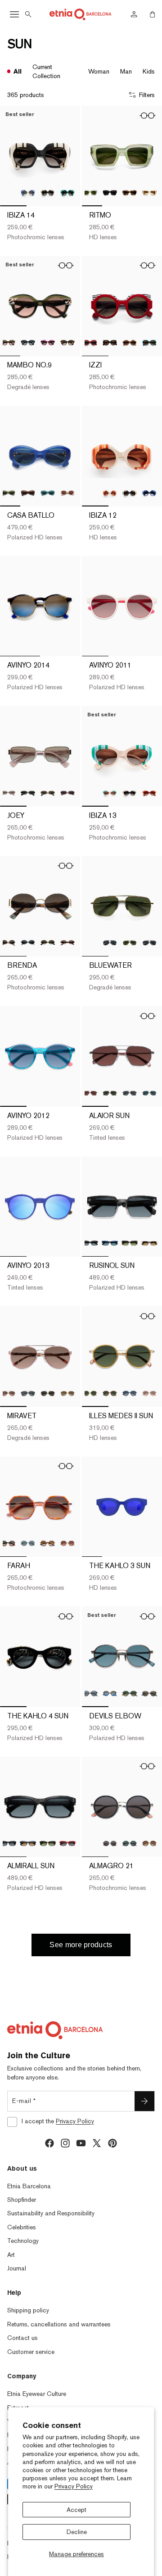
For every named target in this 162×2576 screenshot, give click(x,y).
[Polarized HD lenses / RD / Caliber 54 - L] (67, 1843)
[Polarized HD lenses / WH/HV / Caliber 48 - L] (149, 193)
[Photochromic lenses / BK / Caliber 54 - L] (48, 193)
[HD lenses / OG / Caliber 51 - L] (67, 1543)
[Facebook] (49, 2143)
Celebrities (22, 2227)
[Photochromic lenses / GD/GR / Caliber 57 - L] (48, 1393)
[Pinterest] (112, 2143)
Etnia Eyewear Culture (37, 2394)
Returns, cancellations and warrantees (59, 2324)
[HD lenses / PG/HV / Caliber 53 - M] (67, 943)
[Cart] (153, 14)
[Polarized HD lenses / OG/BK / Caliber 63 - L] (149, 943)
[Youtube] (81, 2143)
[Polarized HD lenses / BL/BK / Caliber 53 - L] (110, 1243)
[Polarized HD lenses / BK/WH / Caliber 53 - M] (28, 943)
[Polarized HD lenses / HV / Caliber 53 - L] (130, 1243)
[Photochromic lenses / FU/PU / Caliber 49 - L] (48, 343)
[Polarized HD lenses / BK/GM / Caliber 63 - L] (110, 943)
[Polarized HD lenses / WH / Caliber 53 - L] (149, 1243)
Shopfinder (22, 2200)
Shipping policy (28, 2310)
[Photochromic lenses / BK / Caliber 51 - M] (110, 1843)
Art (11, 2255)
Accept (76, 2510)
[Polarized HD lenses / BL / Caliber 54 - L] (28, 1843)
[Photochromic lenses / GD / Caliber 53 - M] (48, 793)
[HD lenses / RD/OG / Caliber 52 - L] (149, 793)
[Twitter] (97, 2143)
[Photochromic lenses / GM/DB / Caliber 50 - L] (130, 1393)
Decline (77, 2532)
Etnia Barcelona (29, 2186)
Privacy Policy (74, 2486)
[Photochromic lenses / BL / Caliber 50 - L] (149, 493)
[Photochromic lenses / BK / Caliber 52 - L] (130, 793)
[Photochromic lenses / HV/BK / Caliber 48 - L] (130, 193)
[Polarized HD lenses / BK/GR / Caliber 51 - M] (130, 1843)
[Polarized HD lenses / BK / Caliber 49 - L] (28, 343)
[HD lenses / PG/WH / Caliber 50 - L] (149, 1393)
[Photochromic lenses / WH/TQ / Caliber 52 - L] (110, 793)
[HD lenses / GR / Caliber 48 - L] (90, 193)
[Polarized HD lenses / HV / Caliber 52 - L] (28, 493)
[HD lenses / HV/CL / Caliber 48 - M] (130, 343)
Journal (17, 2268)
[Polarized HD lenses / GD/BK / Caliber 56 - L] (130, 1093)
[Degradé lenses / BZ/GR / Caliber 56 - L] (110, 1093)
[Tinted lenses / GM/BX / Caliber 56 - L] (90, 1093)
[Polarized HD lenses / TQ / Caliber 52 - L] (48, 493)
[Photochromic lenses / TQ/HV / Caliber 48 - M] (149, 343)
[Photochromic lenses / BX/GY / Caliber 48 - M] (90, 343)
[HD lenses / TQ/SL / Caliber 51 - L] (149, 1694)
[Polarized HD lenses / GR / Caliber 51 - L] (28, 1543)
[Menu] (14, 14)
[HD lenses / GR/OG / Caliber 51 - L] (130, 1694)
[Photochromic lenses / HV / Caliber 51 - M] (149, 1843)
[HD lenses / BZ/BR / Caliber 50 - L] (110, 1393)
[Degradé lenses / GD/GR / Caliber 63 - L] (130, 943)
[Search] (28, 14)
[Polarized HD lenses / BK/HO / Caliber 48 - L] (110, 193)
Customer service (31, 2352)
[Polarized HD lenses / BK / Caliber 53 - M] (28, 793)
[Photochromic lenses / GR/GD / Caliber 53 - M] (48, 943)
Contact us (22, 2338)
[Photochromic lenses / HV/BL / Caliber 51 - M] (48, 1543)
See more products (81, 1945)
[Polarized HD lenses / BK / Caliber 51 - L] (90, 1694)
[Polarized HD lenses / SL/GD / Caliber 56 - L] (149, 1093)
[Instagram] (65, 2143)
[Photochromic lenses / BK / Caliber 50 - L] (130, 493)
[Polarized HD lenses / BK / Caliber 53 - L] (90, 1243)
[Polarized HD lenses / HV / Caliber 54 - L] (48, 1843)
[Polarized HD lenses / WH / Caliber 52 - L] (67, 493)
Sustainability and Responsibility (51, 2213)
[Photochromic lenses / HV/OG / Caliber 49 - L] (67, 343)
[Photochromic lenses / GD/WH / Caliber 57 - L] (67, 1393)
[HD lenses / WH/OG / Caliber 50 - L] (110, 493)
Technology (23, 2241)
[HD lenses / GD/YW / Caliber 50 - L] (90, 1393)
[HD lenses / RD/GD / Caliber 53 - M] (67, 793)
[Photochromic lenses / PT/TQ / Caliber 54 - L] (67, 193)
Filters (147, 95)
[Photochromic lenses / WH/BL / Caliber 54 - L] (28, 193)
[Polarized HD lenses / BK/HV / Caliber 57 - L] (28, 1393)
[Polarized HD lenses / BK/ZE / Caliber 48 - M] (110, 343)
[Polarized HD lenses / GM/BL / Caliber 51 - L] (110, 1694)
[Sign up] (144, 2101)
